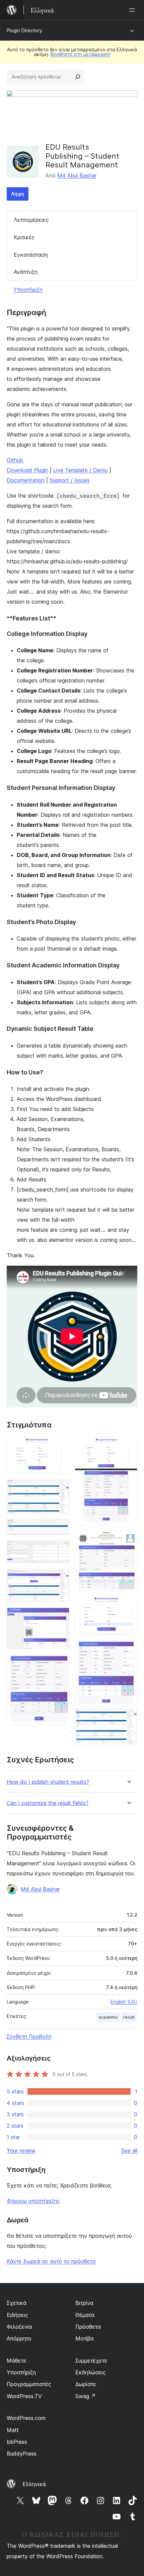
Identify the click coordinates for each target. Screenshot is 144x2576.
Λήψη (18, 194)
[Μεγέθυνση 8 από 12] (128, 1445)
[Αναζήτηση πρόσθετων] (78, 77)
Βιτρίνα (84, 2303)
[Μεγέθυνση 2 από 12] (60, 1488)
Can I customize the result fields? (48, 1803)
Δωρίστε (86, 2384)
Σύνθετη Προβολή (29, 2036)
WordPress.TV (24, 2396)
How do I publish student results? (48, 1782)
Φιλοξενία (19, 2327)
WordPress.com (26, 2418)
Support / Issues (70, 480)
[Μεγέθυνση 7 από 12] (60, 1664)
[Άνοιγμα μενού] (133, 10)
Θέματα (85, 2315)
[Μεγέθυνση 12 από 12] (128, 1718)
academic (108, 2017)
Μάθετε (17, 2361)
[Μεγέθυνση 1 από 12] (60, 1445)
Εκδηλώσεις (91, 2372)
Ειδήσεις (17, 2315)
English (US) (124, 2002)
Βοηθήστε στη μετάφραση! (81, 54)
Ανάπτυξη (26, 272)
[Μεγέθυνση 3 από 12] (60, 1528)
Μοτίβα (85, 2338)
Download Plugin (27, 470)
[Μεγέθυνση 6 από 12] (60, 1617)
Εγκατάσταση (31, 255)
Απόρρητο (19, 2338)
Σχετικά (17, 2303)
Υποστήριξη (28, 290)
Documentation (26, 480)
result (129, 2017)
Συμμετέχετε (91, 2361)
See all (129, 2151)
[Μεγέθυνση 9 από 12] (128, 1540)
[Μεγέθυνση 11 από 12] (128, 1649)
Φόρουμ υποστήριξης (33, 2201)
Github (15, 460)
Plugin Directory (24, 30)
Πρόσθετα (88, 2327)
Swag (86, 2396)
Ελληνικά (34, 2484)
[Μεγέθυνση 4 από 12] (60, 1550)
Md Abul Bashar (77, 175)
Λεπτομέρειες (31, 220)
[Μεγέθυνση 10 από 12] (128, 1605)
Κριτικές (24, 237)
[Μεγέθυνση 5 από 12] (60, 1578)
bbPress (17, 2442)
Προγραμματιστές (29, 2384)
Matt (13, 2430)
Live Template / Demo (81, 470)
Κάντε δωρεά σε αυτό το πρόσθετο (51, 2261)
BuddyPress (22, 2454)
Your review (21, 2151)
